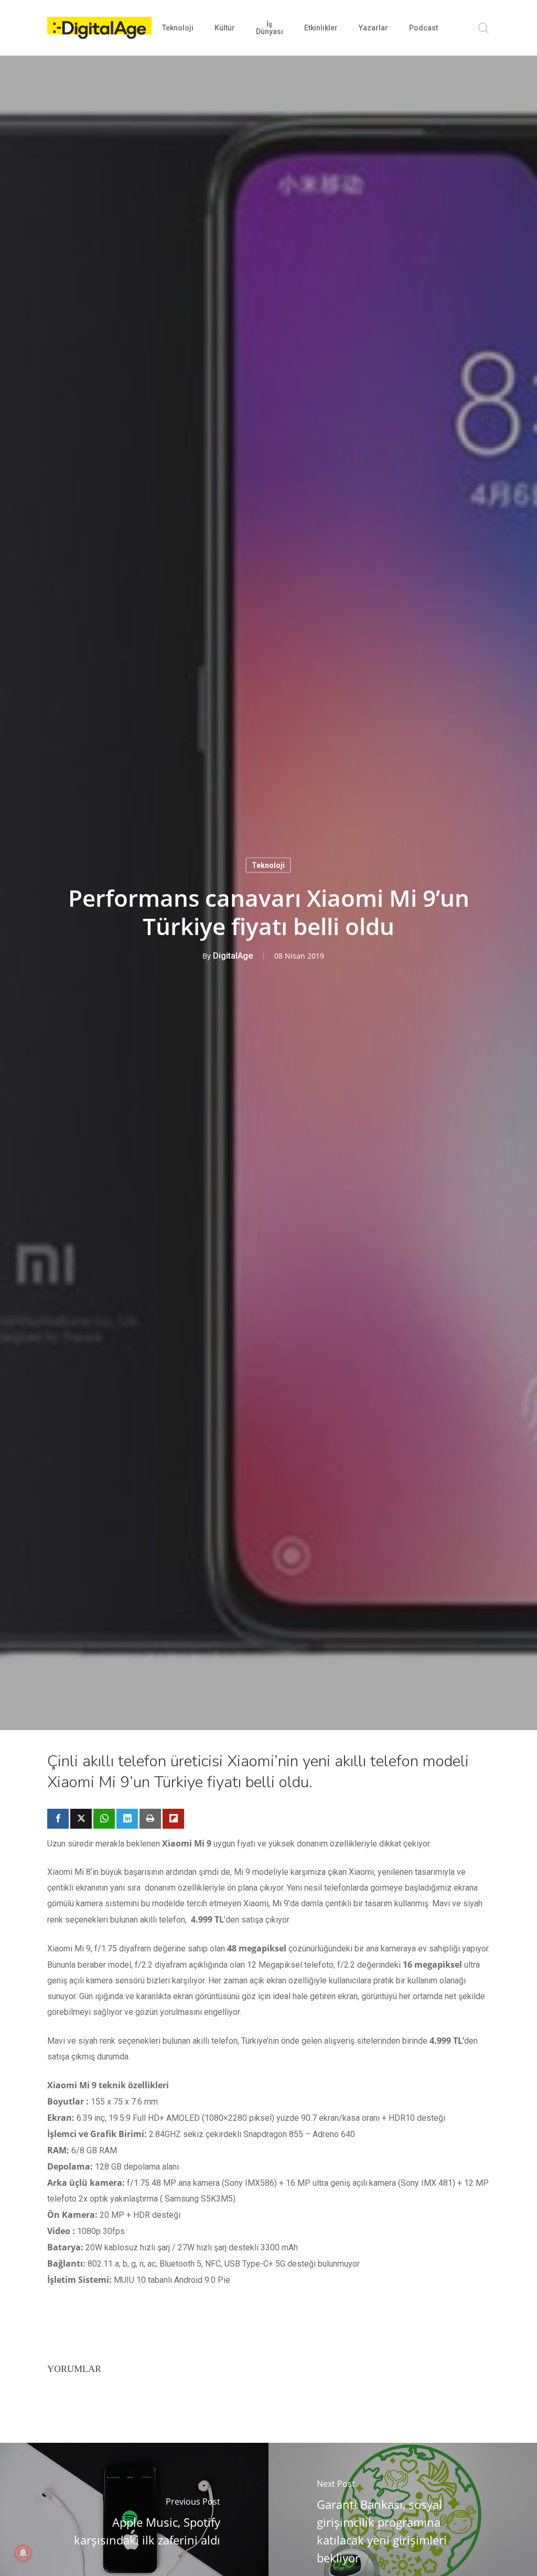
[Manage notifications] (23, 2553)
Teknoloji (268, 865)
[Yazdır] (150, 1819)
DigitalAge (233, 956)
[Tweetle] (81, 1819)
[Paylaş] (58, 1819)
